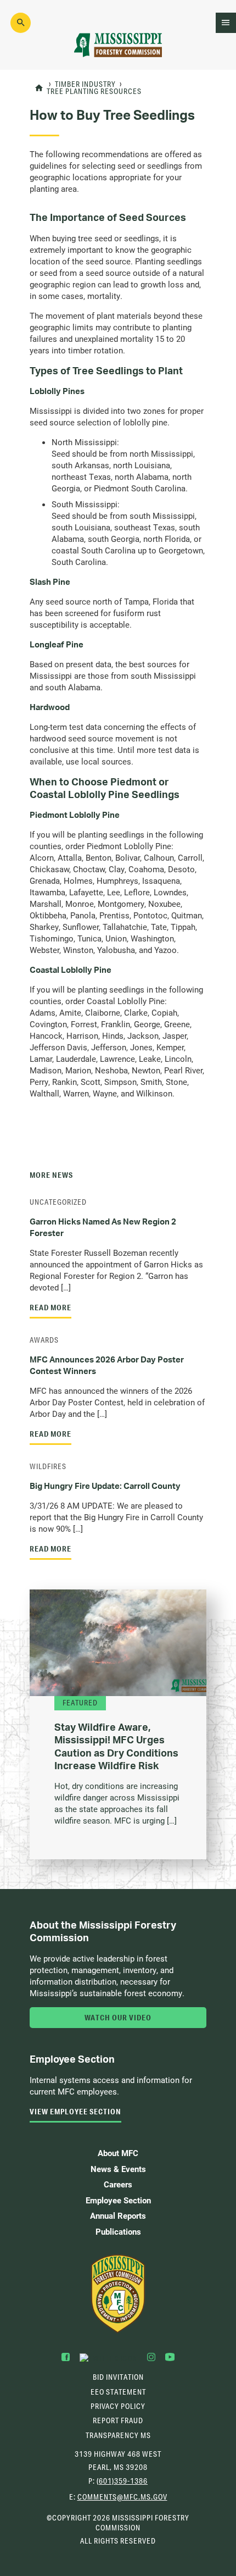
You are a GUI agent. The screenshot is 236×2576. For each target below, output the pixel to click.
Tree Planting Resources (94, 92)
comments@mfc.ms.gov (122, 2498)
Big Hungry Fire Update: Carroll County (105, 1486)
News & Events (118, 2169)
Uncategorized (58, 1202)
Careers (118, 2184)
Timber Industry (85, 85)
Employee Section (118, 2200)
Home (39, 88)
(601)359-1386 (122, 2481)
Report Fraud (118, 2420)
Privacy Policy (118, 2406)
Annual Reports (118, 2215)
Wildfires (48, 1466)
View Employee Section (75, 2112)
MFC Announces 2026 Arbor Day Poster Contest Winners (107, 1365)
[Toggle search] (21, 23)
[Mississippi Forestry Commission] (118, 2294)
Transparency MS (118, 2435)
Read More (50, 1308)
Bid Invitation (118, 2377)
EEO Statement (118, 2392)
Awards (44, 1340)
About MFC (118, 2153)
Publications (118, 2231)
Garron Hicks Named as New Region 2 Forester (103, 1227)
